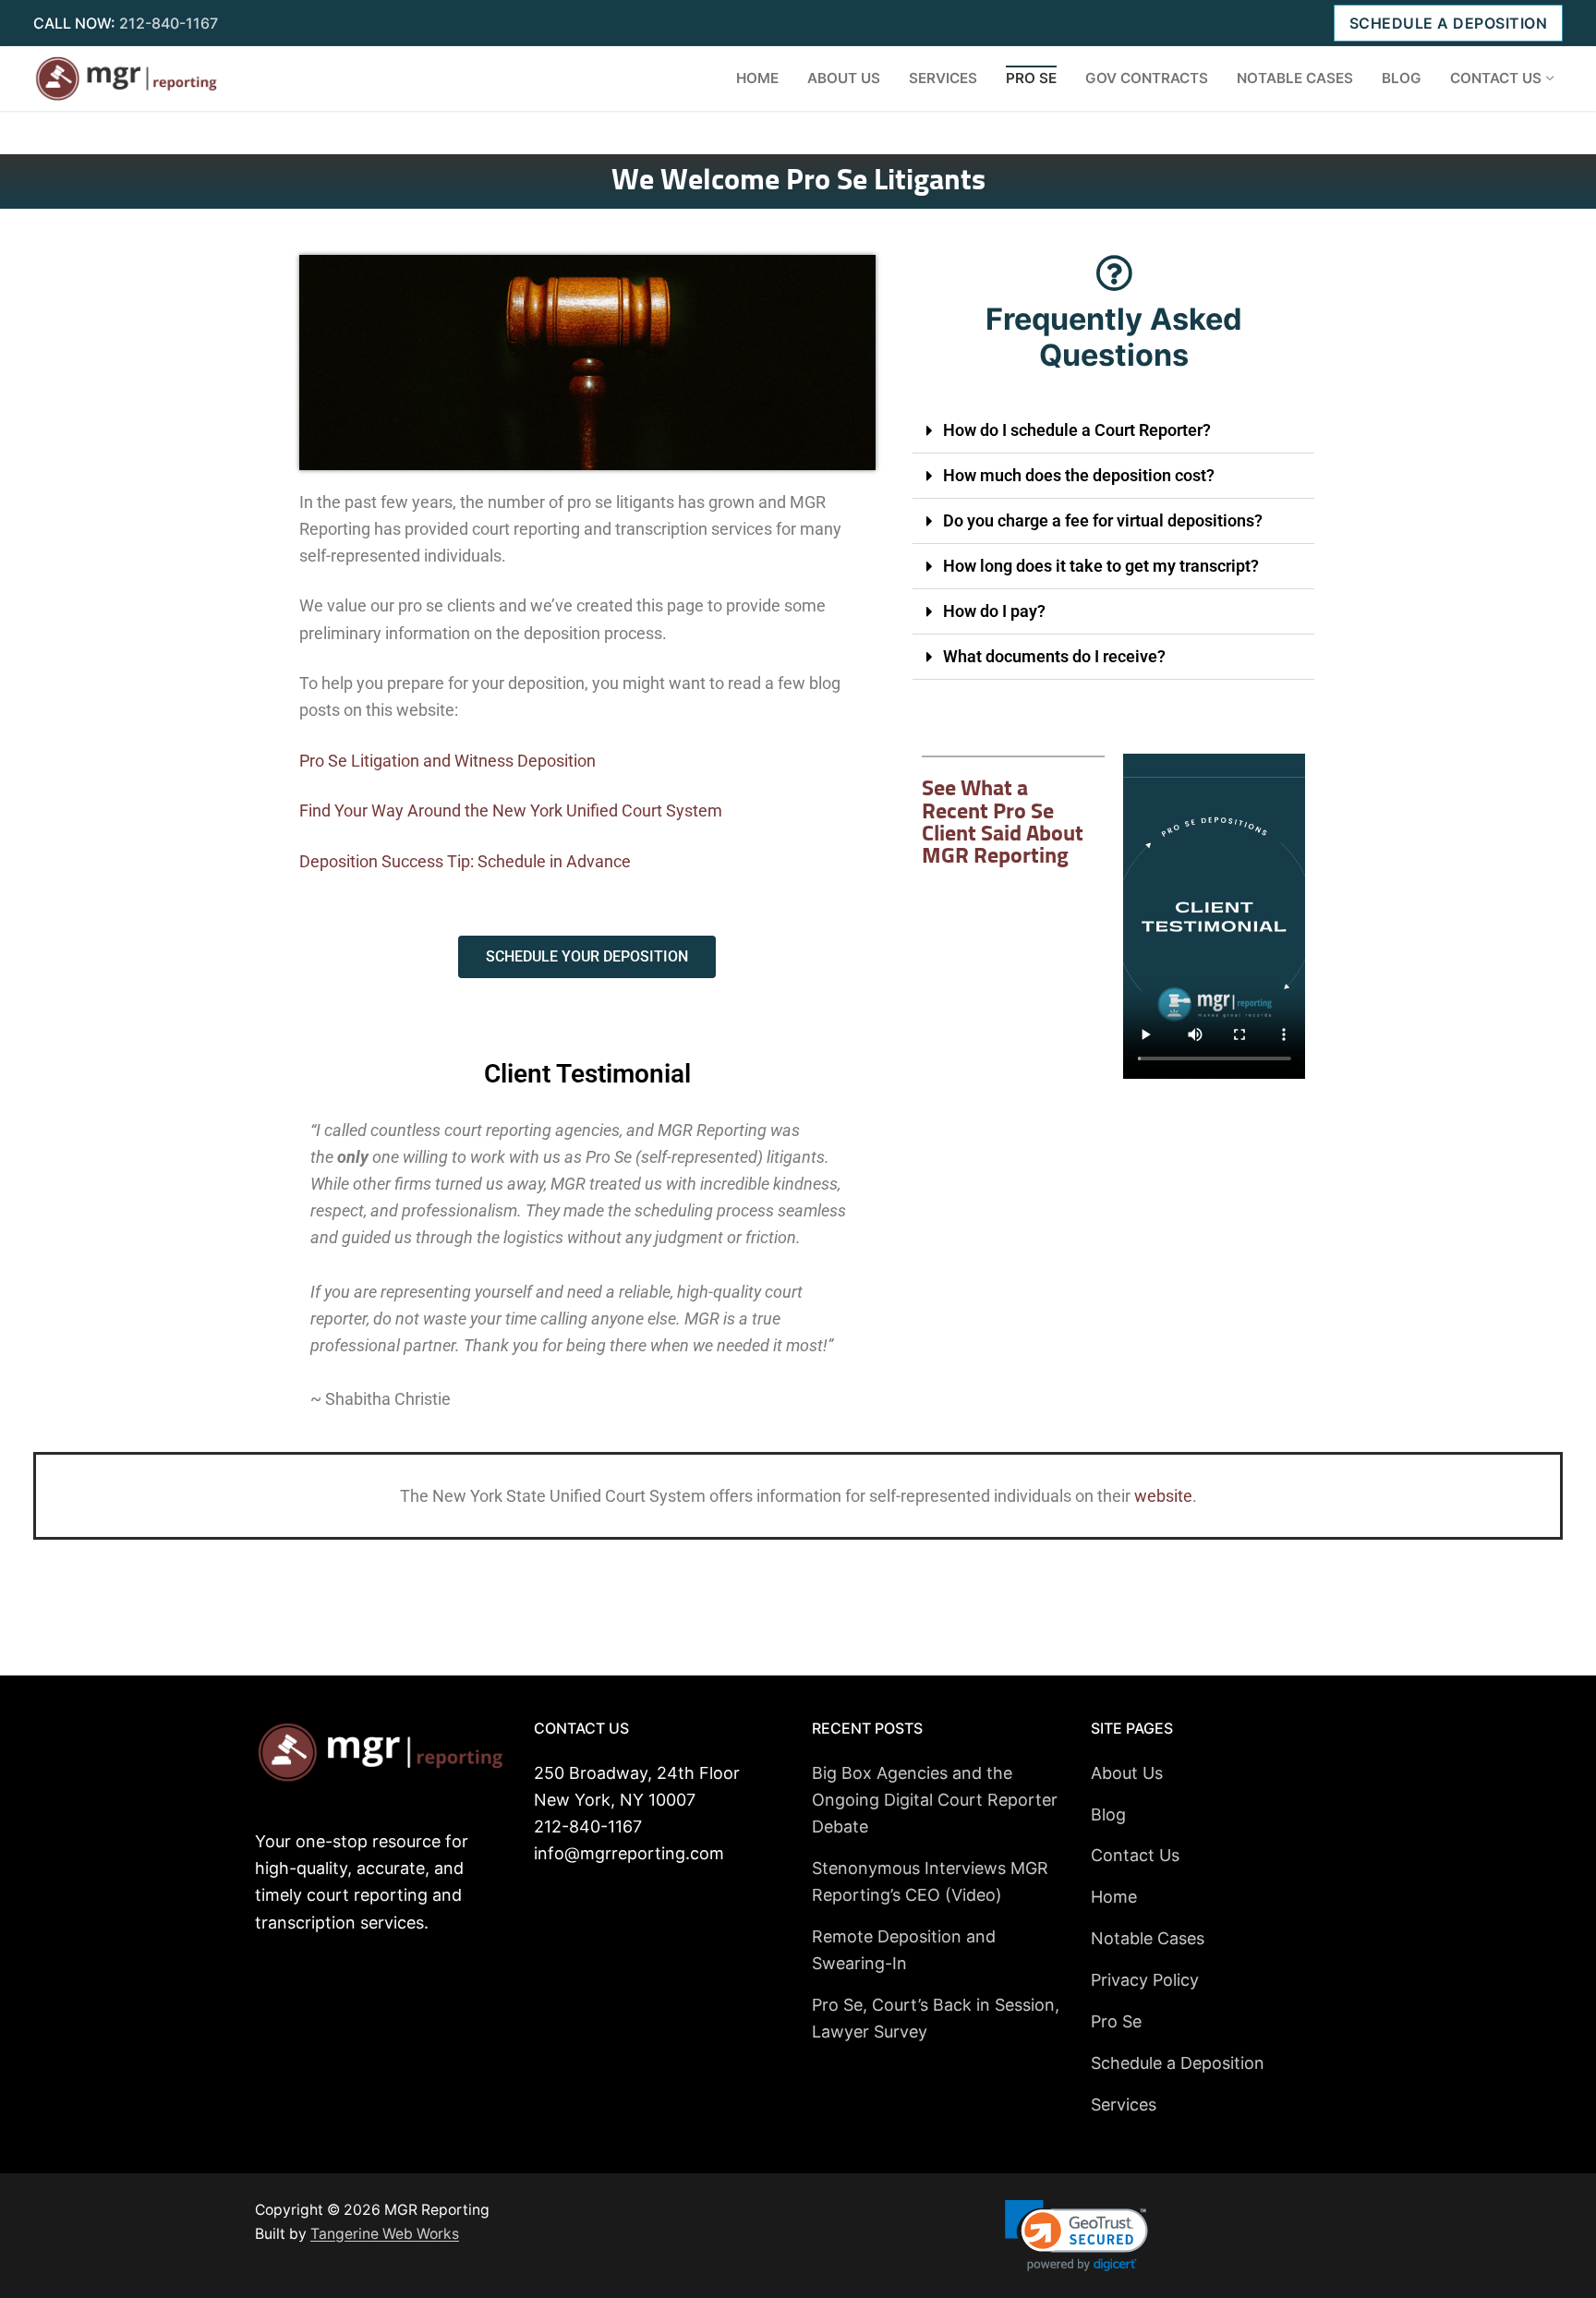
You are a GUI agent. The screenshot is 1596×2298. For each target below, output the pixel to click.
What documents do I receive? (1054, 656)
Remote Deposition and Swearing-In (904, 1950)
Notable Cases (1148, 1938)
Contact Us (1135, 1855)
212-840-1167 (169, 23)
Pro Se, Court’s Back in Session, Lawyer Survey (936, 2018)
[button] (1114, 431)
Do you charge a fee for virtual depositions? (1103, 520)
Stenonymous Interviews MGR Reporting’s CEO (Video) (930, 1881)
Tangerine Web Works (385, 2234)
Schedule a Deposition (1449, 23)
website (1163, 1496)
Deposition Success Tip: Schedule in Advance (465, 861)
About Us (1127, 1773)
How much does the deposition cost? (1079, 475)
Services (1124, 2104)
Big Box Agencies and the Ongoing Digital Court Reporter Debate (935, 1800)
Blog (1108, 1814)
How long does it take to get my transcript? (1101, 566)
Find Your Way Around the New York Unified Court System (511, 810)
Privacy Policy (1145, 1980)
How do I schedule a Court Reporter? (1077, 430)
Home (1114, 1897)
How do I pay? (994, 611)
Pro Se (1116, 2021)
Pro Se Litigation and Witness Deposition (447, 761)
